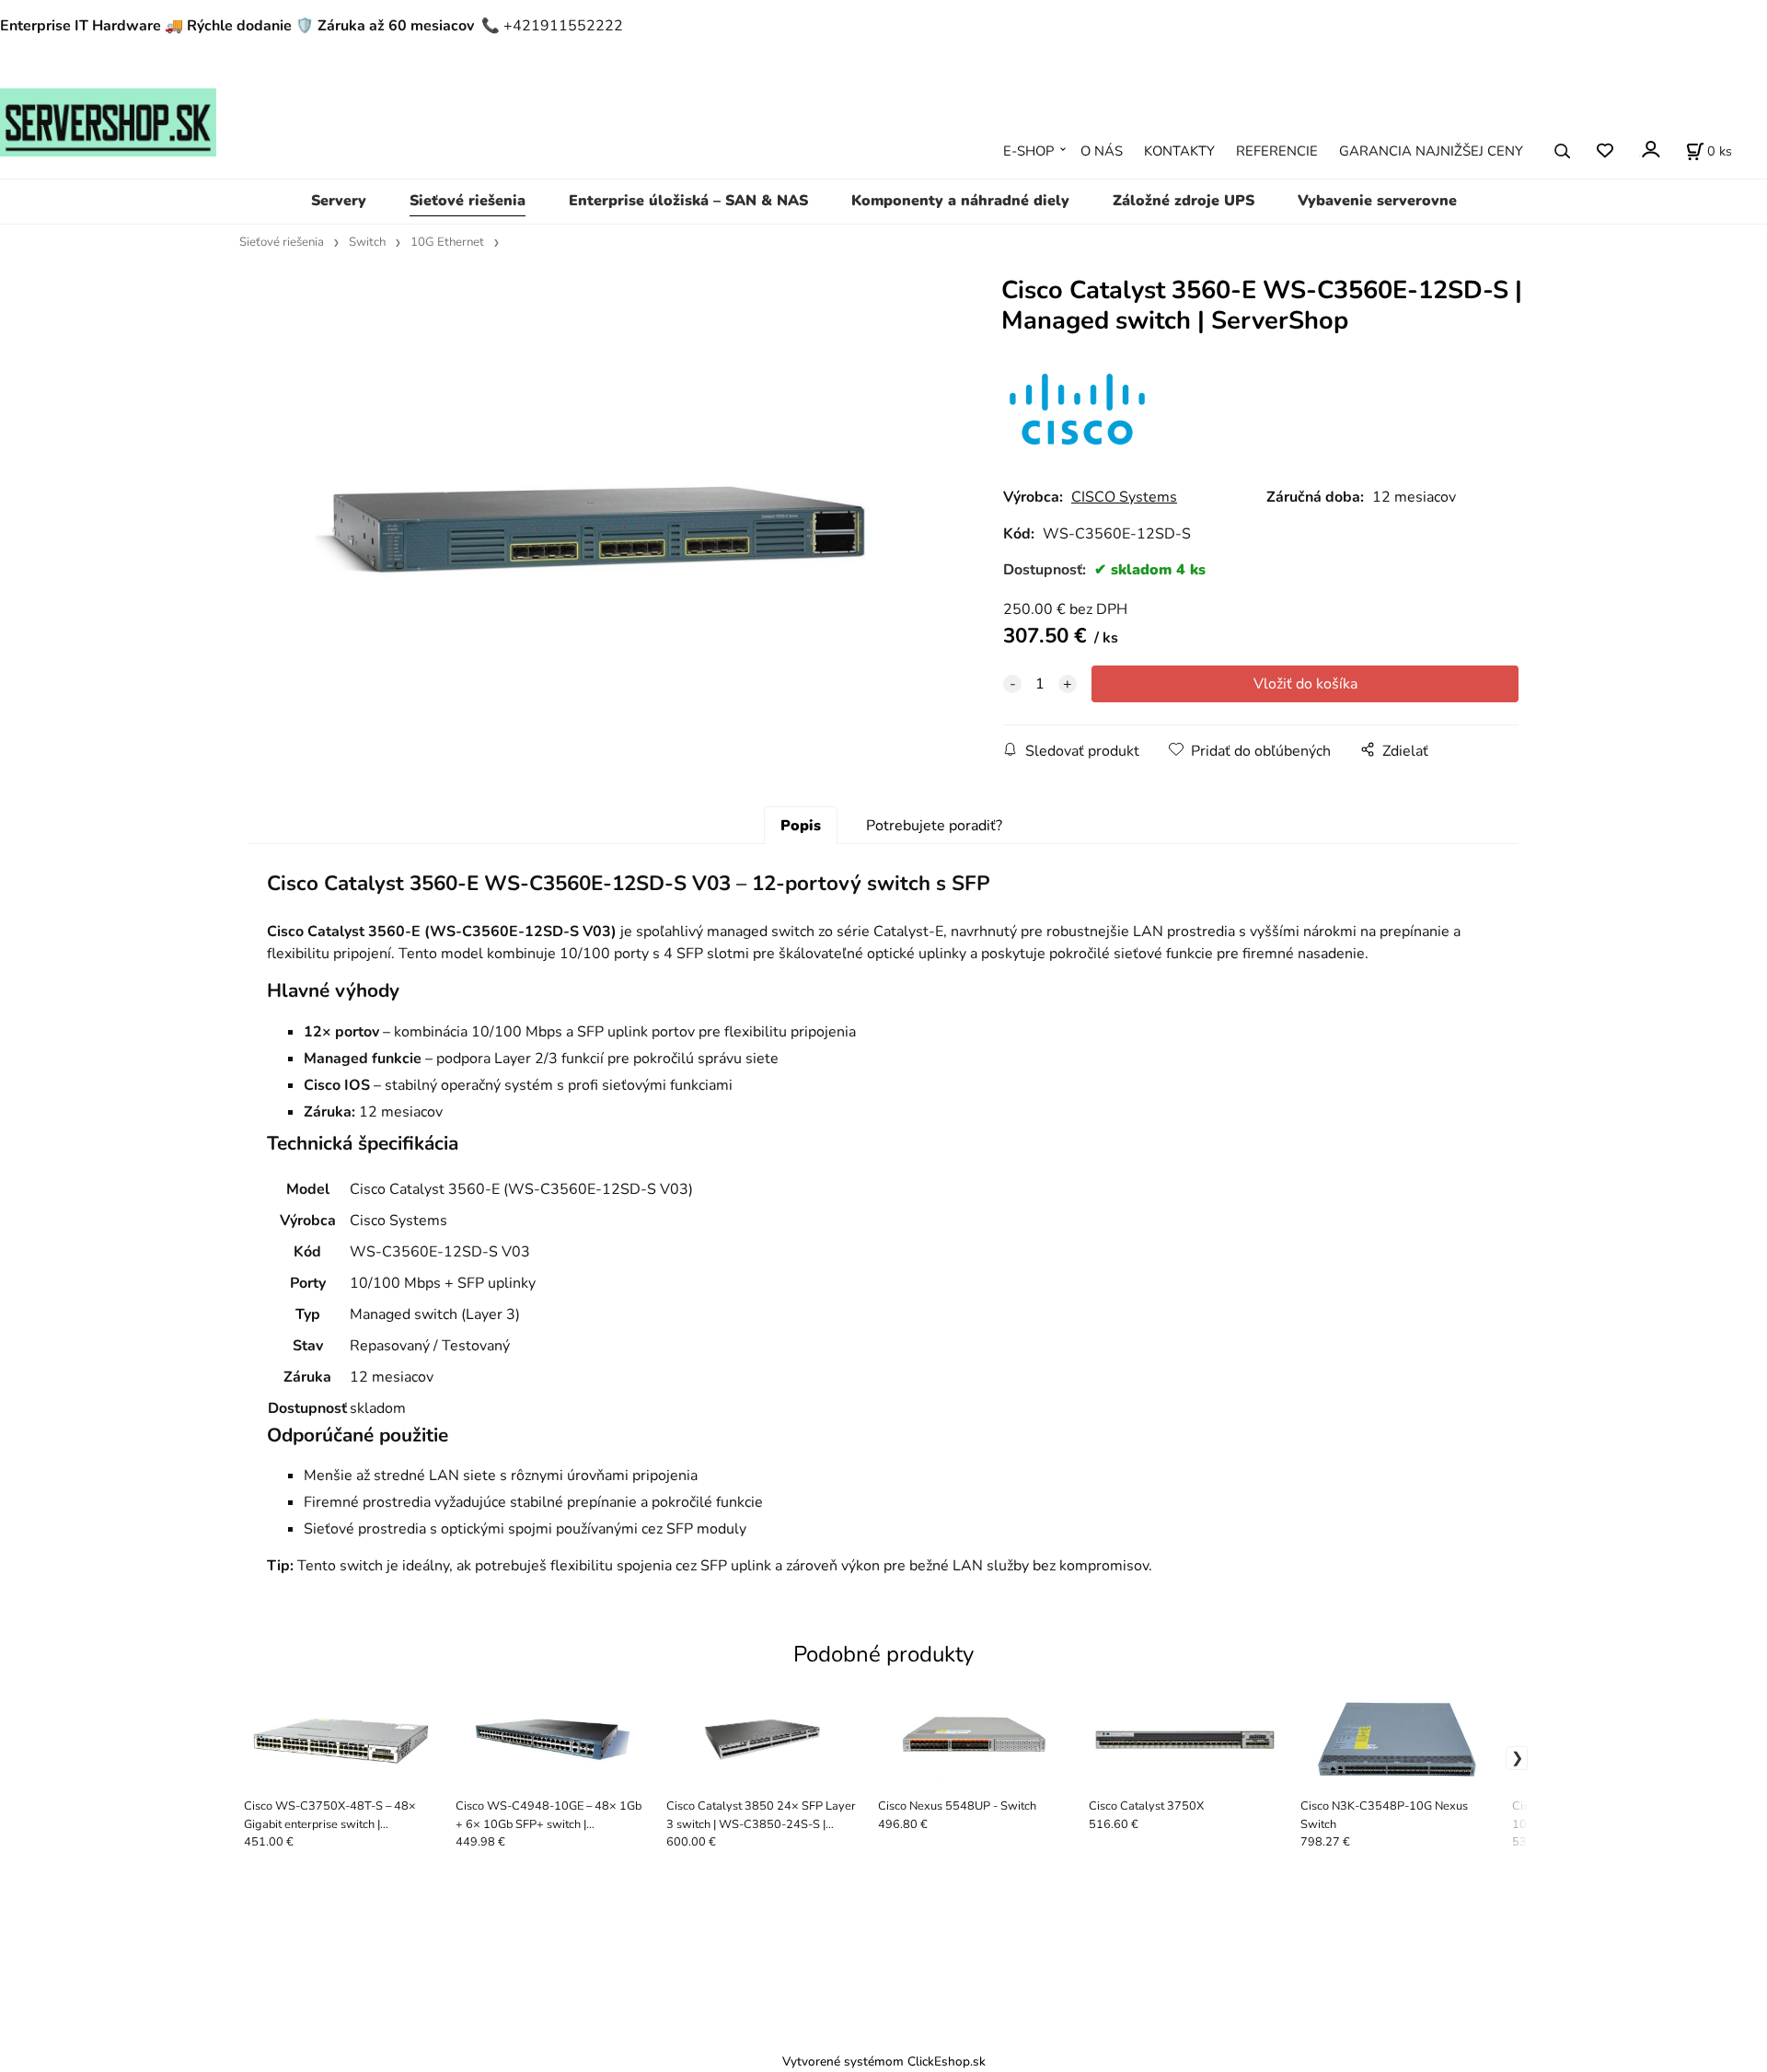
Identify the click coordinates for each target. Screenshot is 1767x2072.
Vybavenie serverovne (1377, 201)
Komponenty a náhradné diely (960, 201)
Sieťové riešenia (468, 201)
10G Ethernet (447, 242)
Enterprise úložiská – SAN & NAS (688, 201)
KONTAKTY (1179, 151)
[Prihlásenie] (1650, 150)
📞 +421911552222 (552, 26)
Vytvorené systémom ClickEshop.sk (884, 2061)
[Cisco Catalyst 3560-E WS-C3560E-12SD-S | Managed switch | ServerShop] (594, 523)
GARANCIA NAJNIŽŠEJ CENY (1431, 151)
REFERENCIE (1277, 151)
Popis (801, 826)
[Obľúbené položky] (1605, 151)
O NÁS (1102, 151)
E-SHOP (1028, 151)
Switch (367, 242)
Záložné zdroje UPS (1184, 201)
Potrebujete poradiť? (934, 826)
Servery (339, 201)
